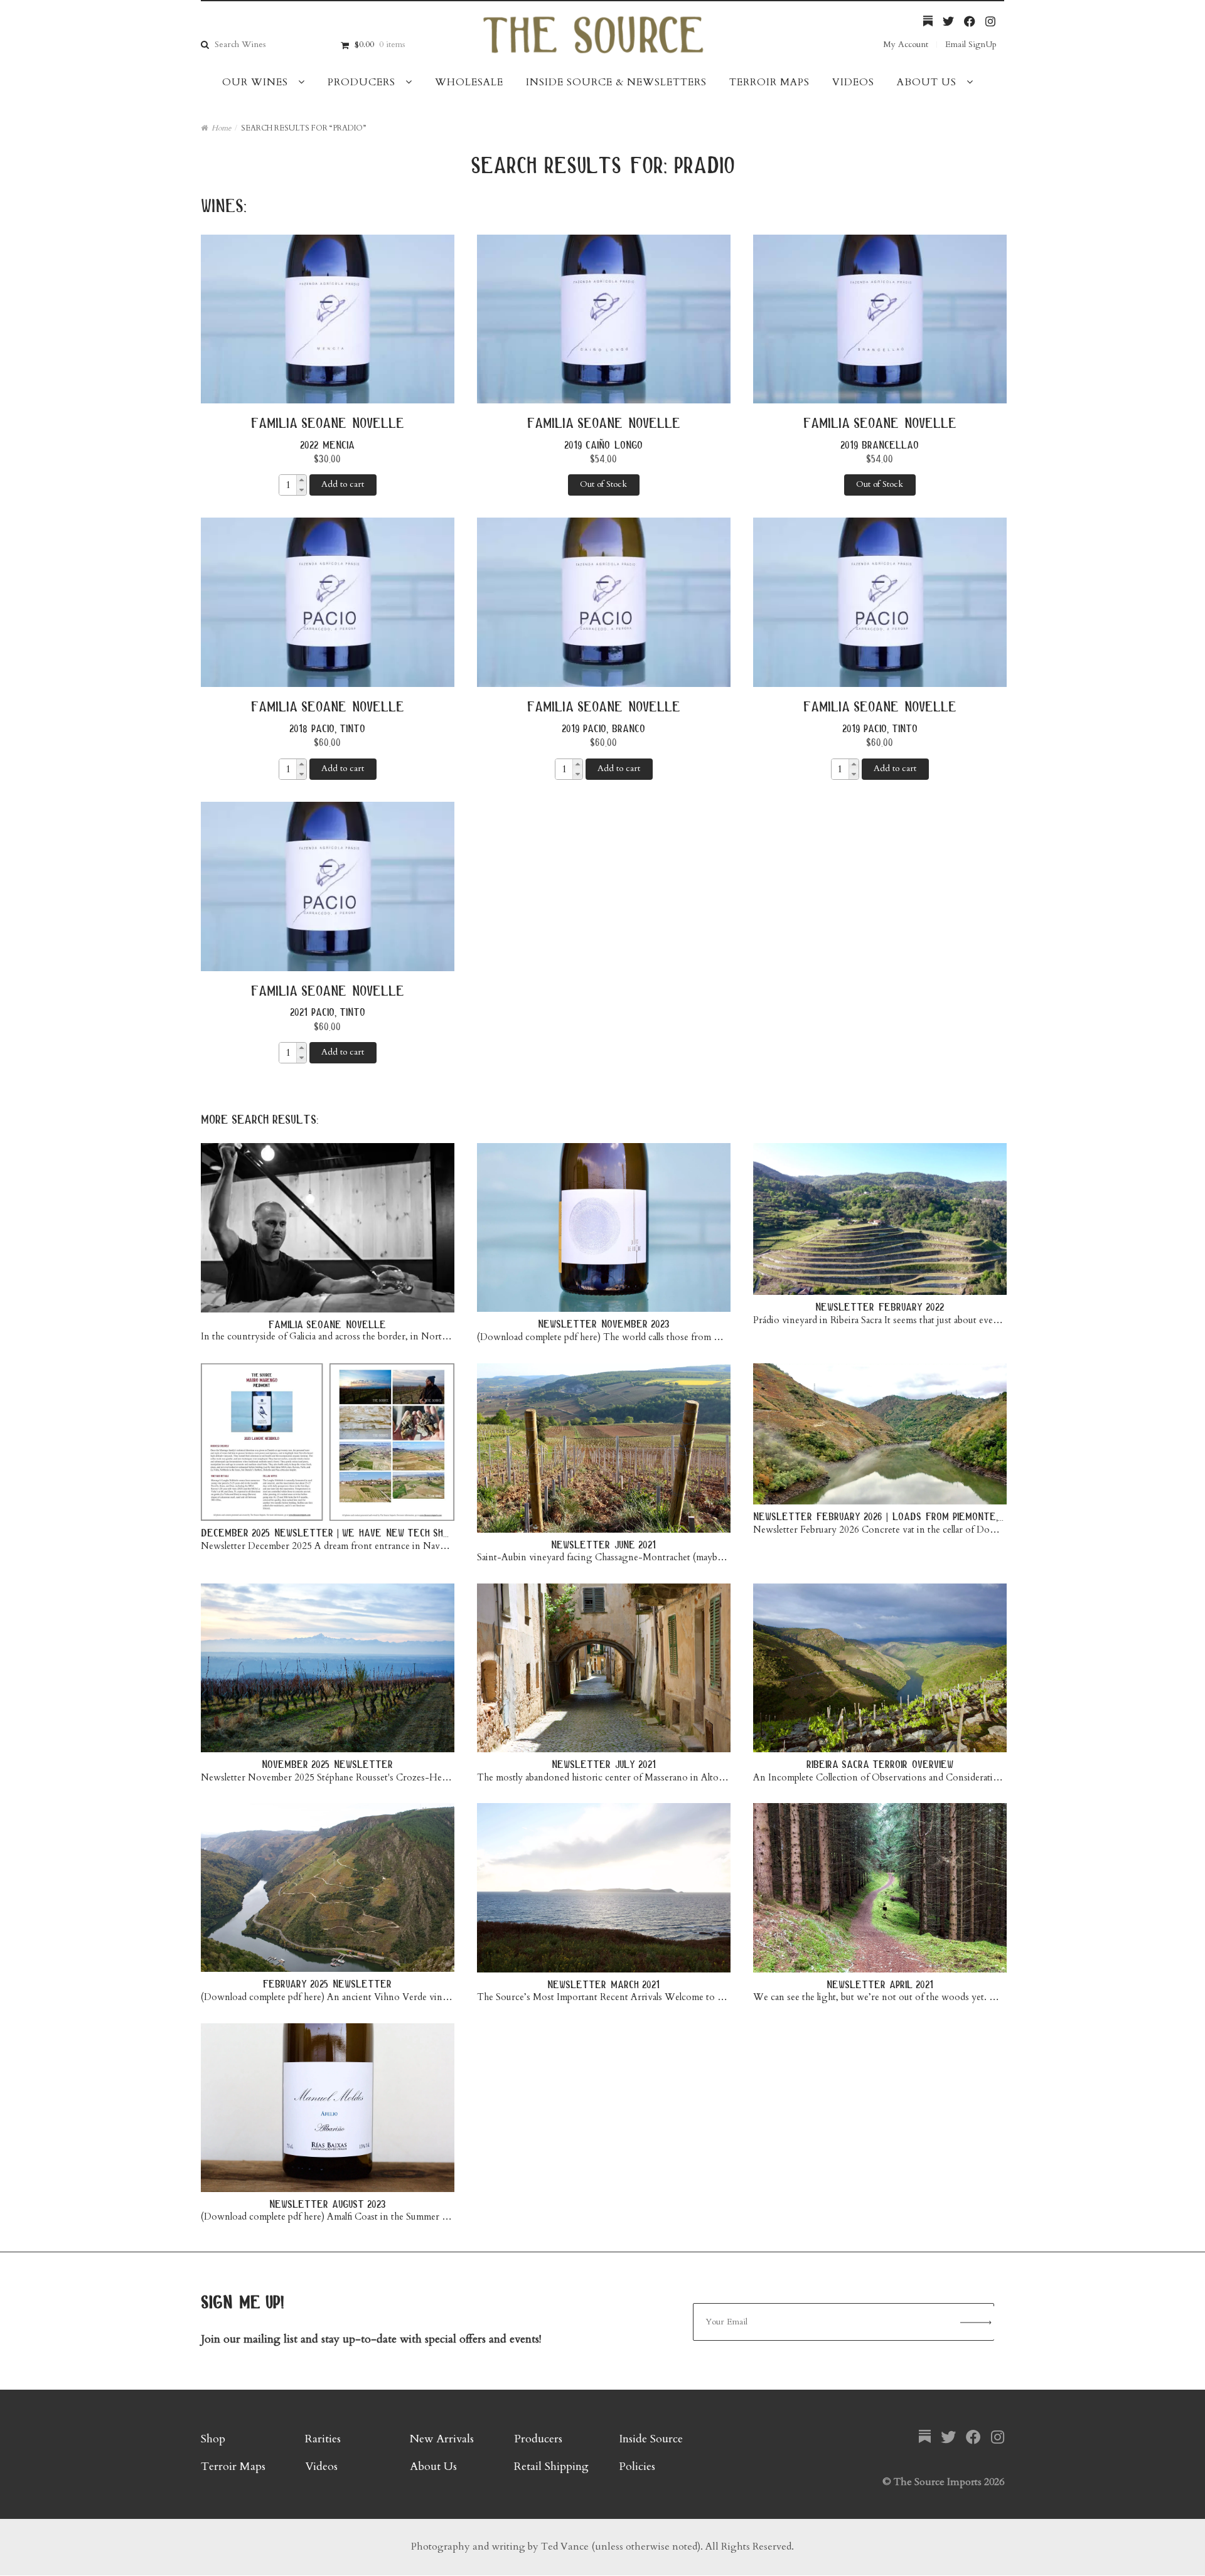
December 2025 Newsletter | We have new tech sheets (334, 1532)
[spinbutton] (288, 485)
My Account (906, 44)
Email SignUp (971, 44)
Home (221, 128)
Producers (361, 82)
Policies (637, 2467)
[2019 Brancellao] (880, 319)
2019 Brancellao (880, 444)
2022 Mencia (327, 444)
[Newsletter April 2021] (880, 1888)
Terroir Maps (769, 82)
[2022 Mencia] (328, 319)
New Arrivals (442, 2439)
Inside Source (651, 2439)
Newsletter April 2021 (880, 1984)
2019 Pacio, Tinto (880, 728)
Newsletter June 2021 (603, 1544)
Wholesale (469, 82)
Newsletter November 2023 (604, 1323)
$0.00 (380, 44)
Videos (853, 82)
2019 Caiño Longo (603, 444)
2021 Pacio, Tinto (328, 1012)
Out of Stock (603, 484)
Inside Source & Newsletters (616, 82)
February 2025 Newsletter (327, 1983)
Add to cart (343, 484)
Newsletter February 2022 (880, 1307)
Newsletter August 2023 (328, 2204)
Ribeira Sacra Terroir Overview (880, 1764)
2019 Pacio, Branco (603, 728)
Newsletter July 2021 (604, 1764)
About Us (927, 82)
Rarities (323, 2439)
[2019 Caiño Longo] (604, 319)
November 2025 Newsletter (327, 1764)
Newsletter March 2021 (603, 1984)
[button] (301, 480)
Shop (213, 2439)
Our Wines (255, 82)
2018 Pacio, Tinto (327, 728)
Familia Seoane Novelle (328, 423)
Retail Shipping (551, 2467)
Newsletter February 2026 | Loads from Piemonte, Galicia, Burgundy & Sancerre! (949, 1516)
